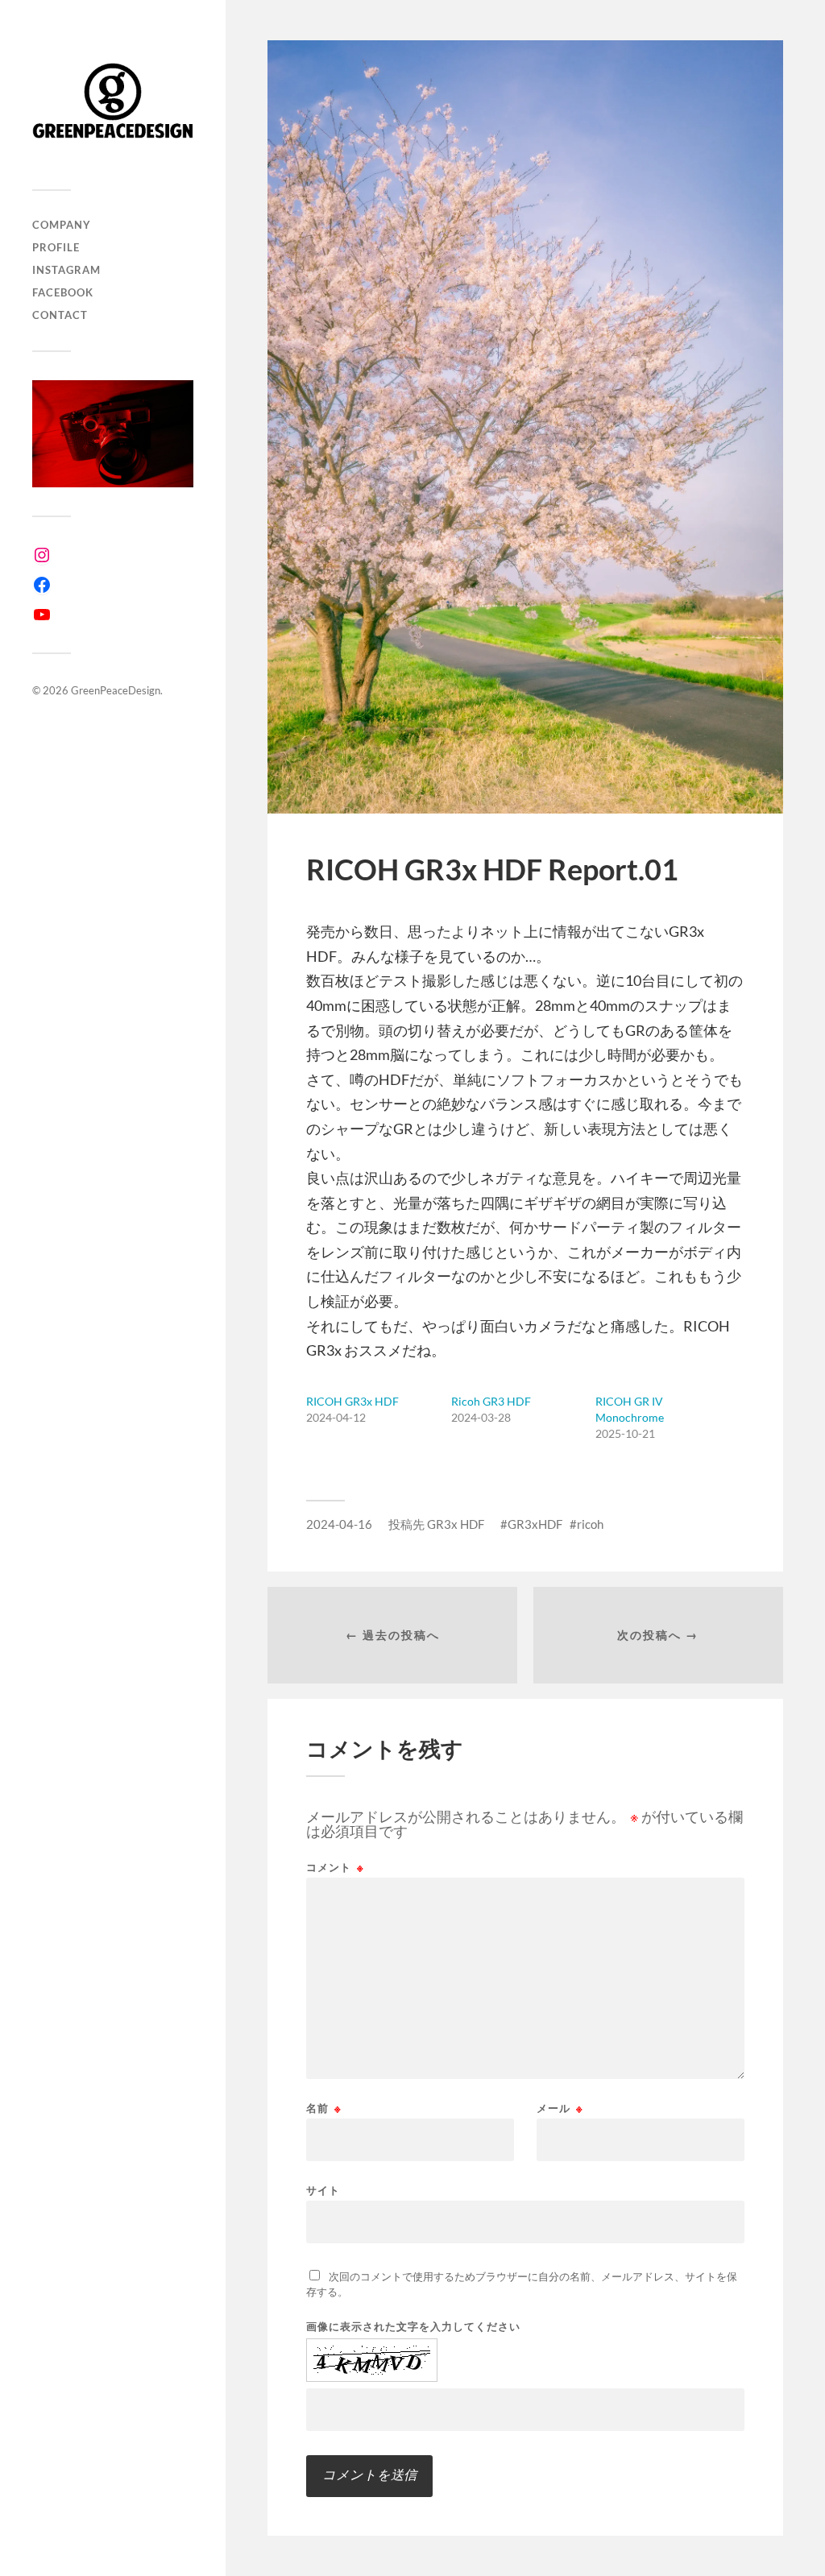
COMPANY (62, 225)
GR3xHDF (535, 1524)
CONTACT (60, 315)
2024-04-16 (339, 1524)
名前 (324, 2108)
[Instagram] (42, 555)
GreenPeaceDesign (116, 690)
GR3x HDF (456, 1524)
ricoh (590, 1524)
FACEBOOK (63, 292)
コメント (335, 1868)
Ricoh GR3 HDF (491, 1401)
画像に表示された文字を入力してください (413, 2327)
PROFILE (56, 247)
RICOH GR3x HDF (352, 1401)
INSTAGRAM (66, 270)
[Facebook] (42, 585)
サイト (323, 2190)
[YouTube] (42, 615)
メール (560, 2108)
